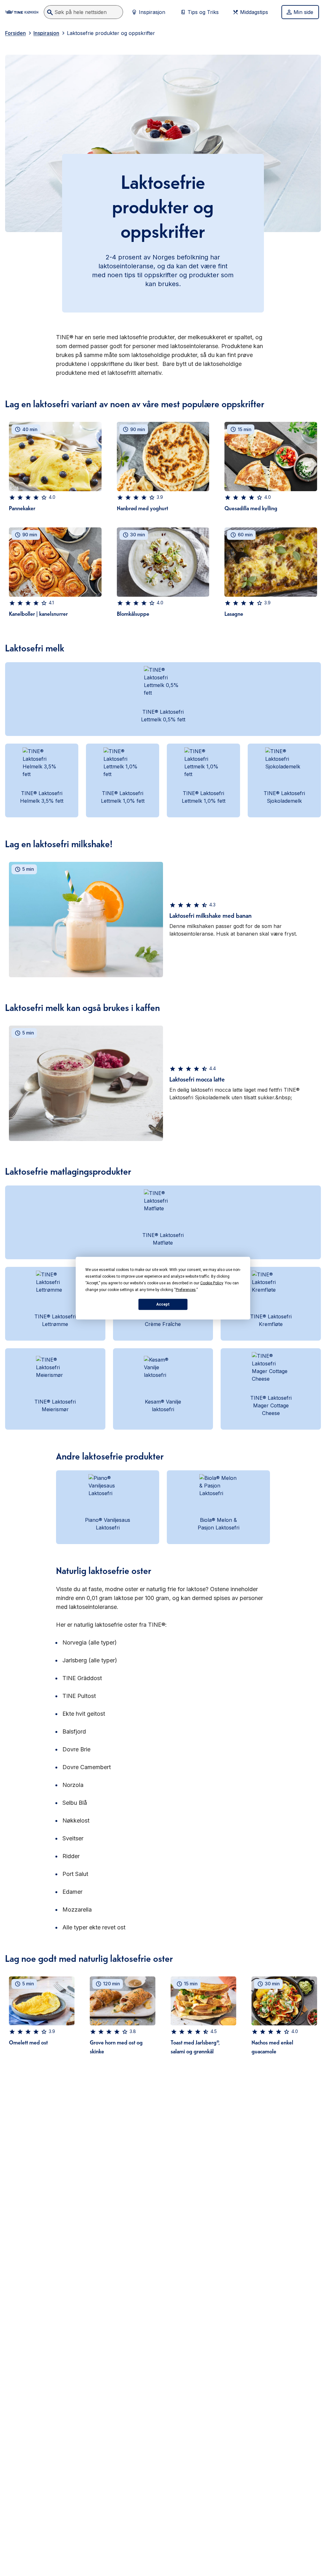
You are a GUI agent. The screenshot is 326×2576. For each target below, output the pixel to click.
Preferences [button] (186, 1289)
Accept (163, 1304)
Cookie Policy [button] (212, 1283)
